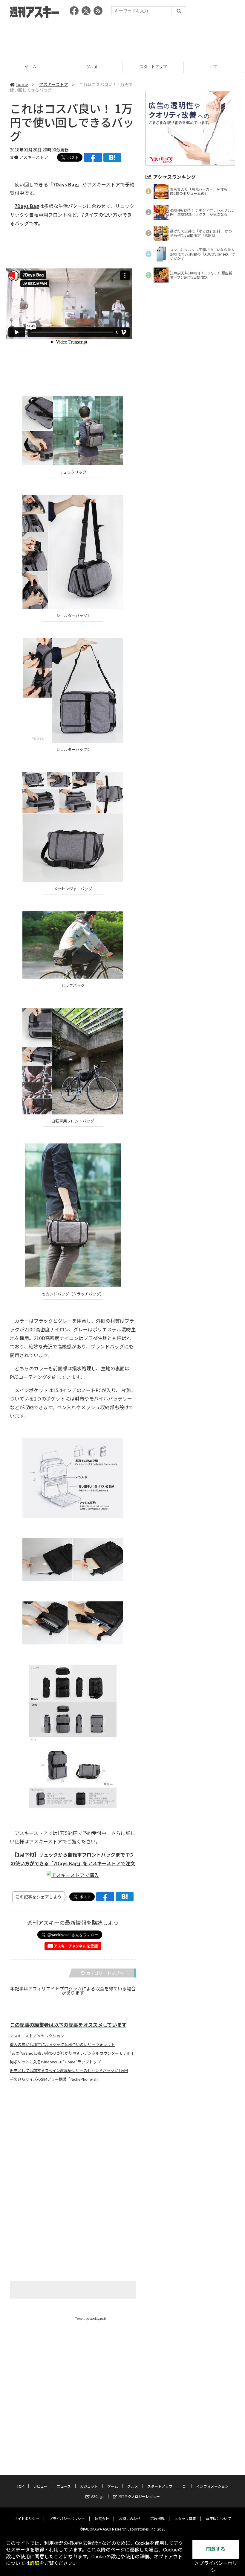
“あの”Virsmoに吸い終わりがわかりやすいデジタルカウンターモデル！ (72, 2053)
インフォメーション (212, 2486)
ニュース (64, 2486)
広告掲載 (157, 2518)
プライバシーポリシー (67, 2518)
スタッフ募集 (185, 2518)
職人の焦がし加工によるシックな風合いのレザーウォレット (62, 2045)
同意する (216, 2549)
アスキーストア (214, 67)
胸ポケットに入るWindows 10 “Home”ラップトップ (55, 2062)
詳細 (35, 2563)
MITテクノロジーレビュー (139, 2496)
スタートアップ (92, 67)
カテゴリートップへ (105, 1973)
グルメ (31, 67)
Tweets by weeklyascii (91, 2318)
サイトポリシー (27, 2518)
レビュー (40, 2486)
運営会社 (102, 2518)
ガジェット (89, 2486)
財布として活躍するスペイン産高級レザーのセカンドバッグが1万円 (69, 2071)
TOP (20, 2486)
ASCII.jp (97, 2496)
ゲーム (113, 2486)
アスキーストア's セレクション (37, 2036)
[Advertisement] (122, 37)
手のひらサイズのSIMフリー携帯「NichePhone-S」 (55, 2079)
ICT (153, 67)
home (22, 84)
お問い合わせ (130, 2518)
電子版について (218, 2518)
